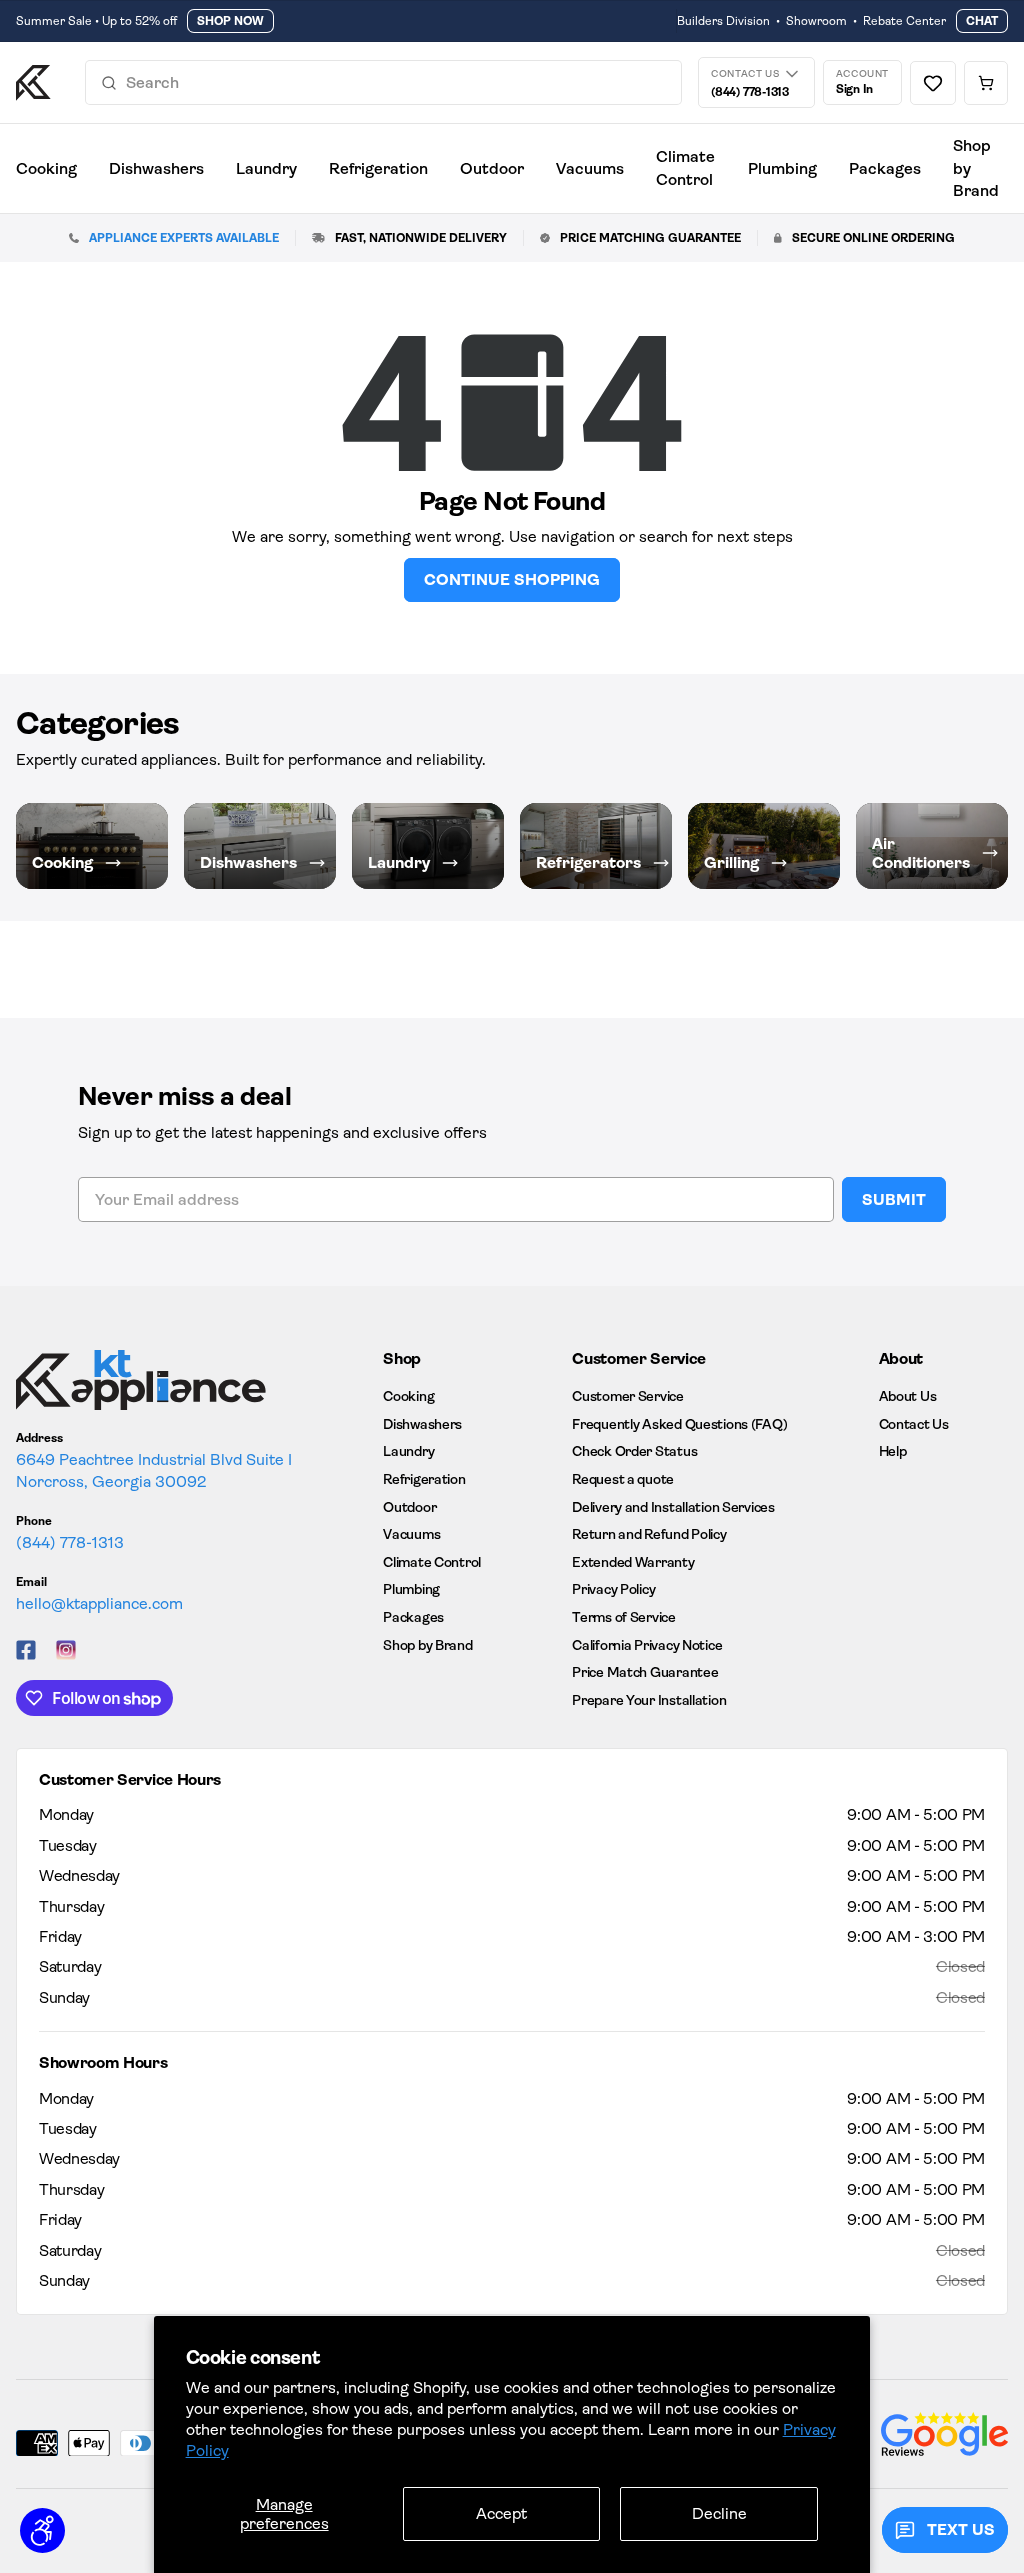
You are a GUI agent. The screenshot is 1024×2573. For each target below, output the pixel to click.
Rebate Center (904, 21)
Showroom (816, 21)
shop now (230, 21)
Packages (885, 168)
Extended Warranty (633, 1562)
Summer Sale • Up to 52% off (96, 21)
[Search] (109, 83)
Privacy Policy (613, 1589)
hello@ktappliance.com (99, 1603)
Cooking (46, 168)
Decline (719, 2513)
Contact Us (914, 1424)
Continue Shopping (512, 579)
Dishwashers (156, 168)
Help (893, 1451)
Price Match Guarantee (645, 1672)
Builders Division (723, 21)
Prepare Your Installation (649, 1700)
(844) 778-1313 (70, 1542)
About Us (908, 1396)
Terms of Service (624, 1617)
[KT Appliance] (33, 83)
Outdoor (492, 168)
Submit (894, 1199)
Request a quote (623, 1479)
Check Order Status (634, 1451)
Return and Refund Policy (649, 1534)
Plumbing (782, 168)
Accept (501, 2513)
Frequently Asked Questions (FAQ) (679, 1424)
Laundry (266, 168)
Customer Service (628, 1396)
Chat (982, 21)
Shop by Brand (976, 168)
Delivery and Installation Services (673, 1507)
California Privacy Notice (647, 1645)
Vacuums (590, 168)
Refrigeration (378, 168)
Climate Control (685, 167)
